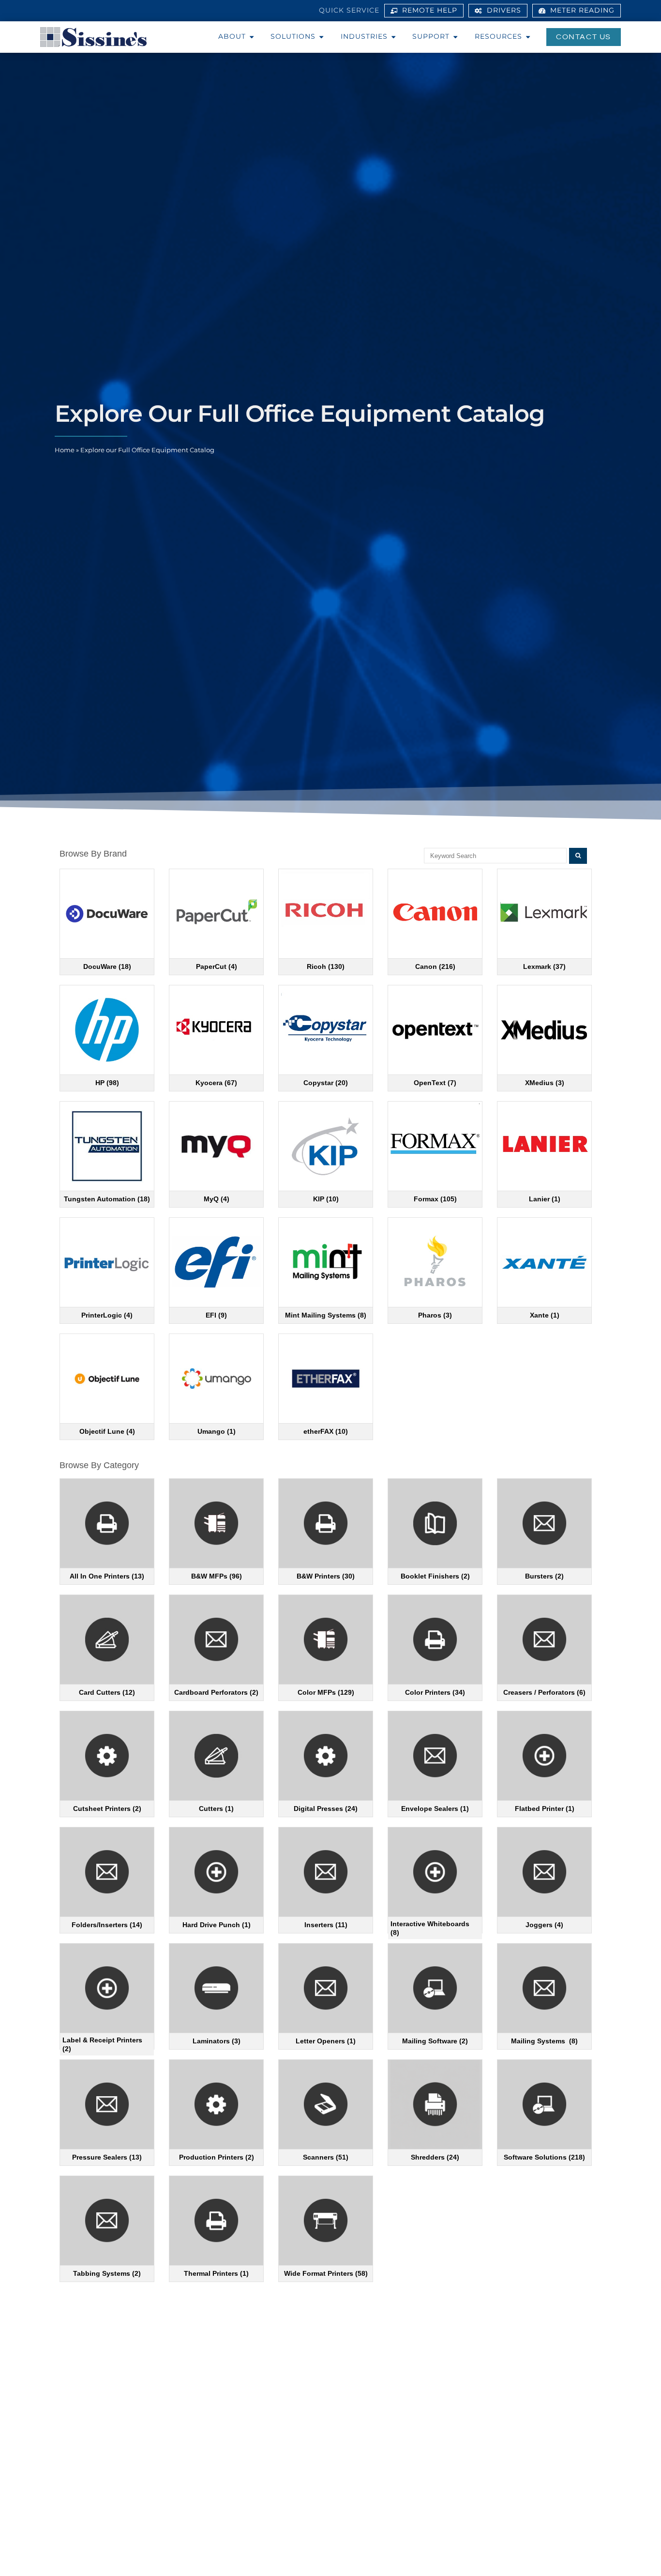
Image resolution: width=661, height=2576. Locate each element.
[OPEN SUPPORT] (455, 37)
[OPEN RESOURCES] (528, 37)
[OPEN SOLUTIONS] (321, 37)
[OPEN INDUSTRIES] (393, 37)
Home (65, 450)
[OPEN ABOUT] (252, 37)
